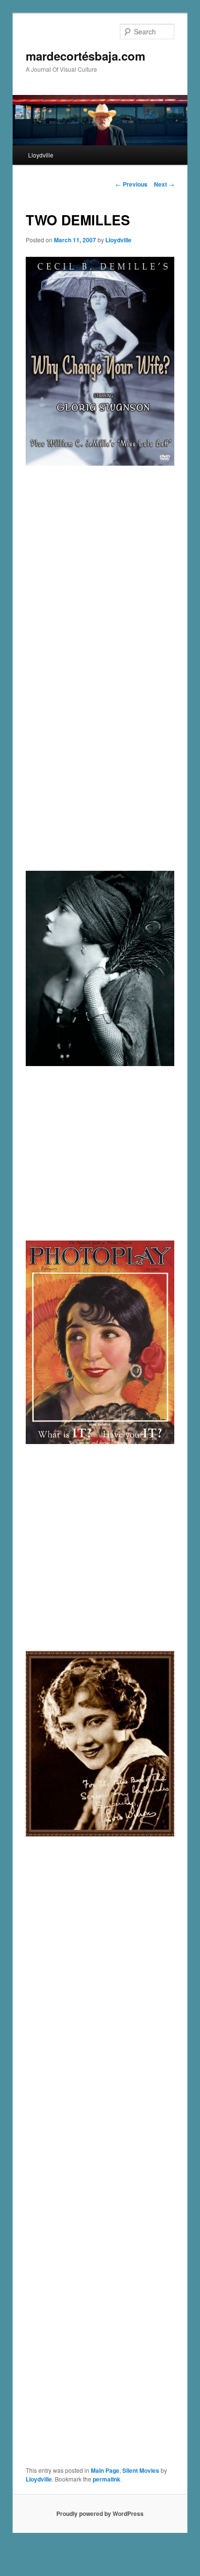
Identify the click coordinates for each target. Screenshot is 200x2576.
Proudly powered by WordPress (100, 2513)
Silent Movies (141, 2470)
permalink (107, 2479)
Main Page (105, 2470)
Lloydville (41, 155)
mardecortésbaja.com (85, 56)
